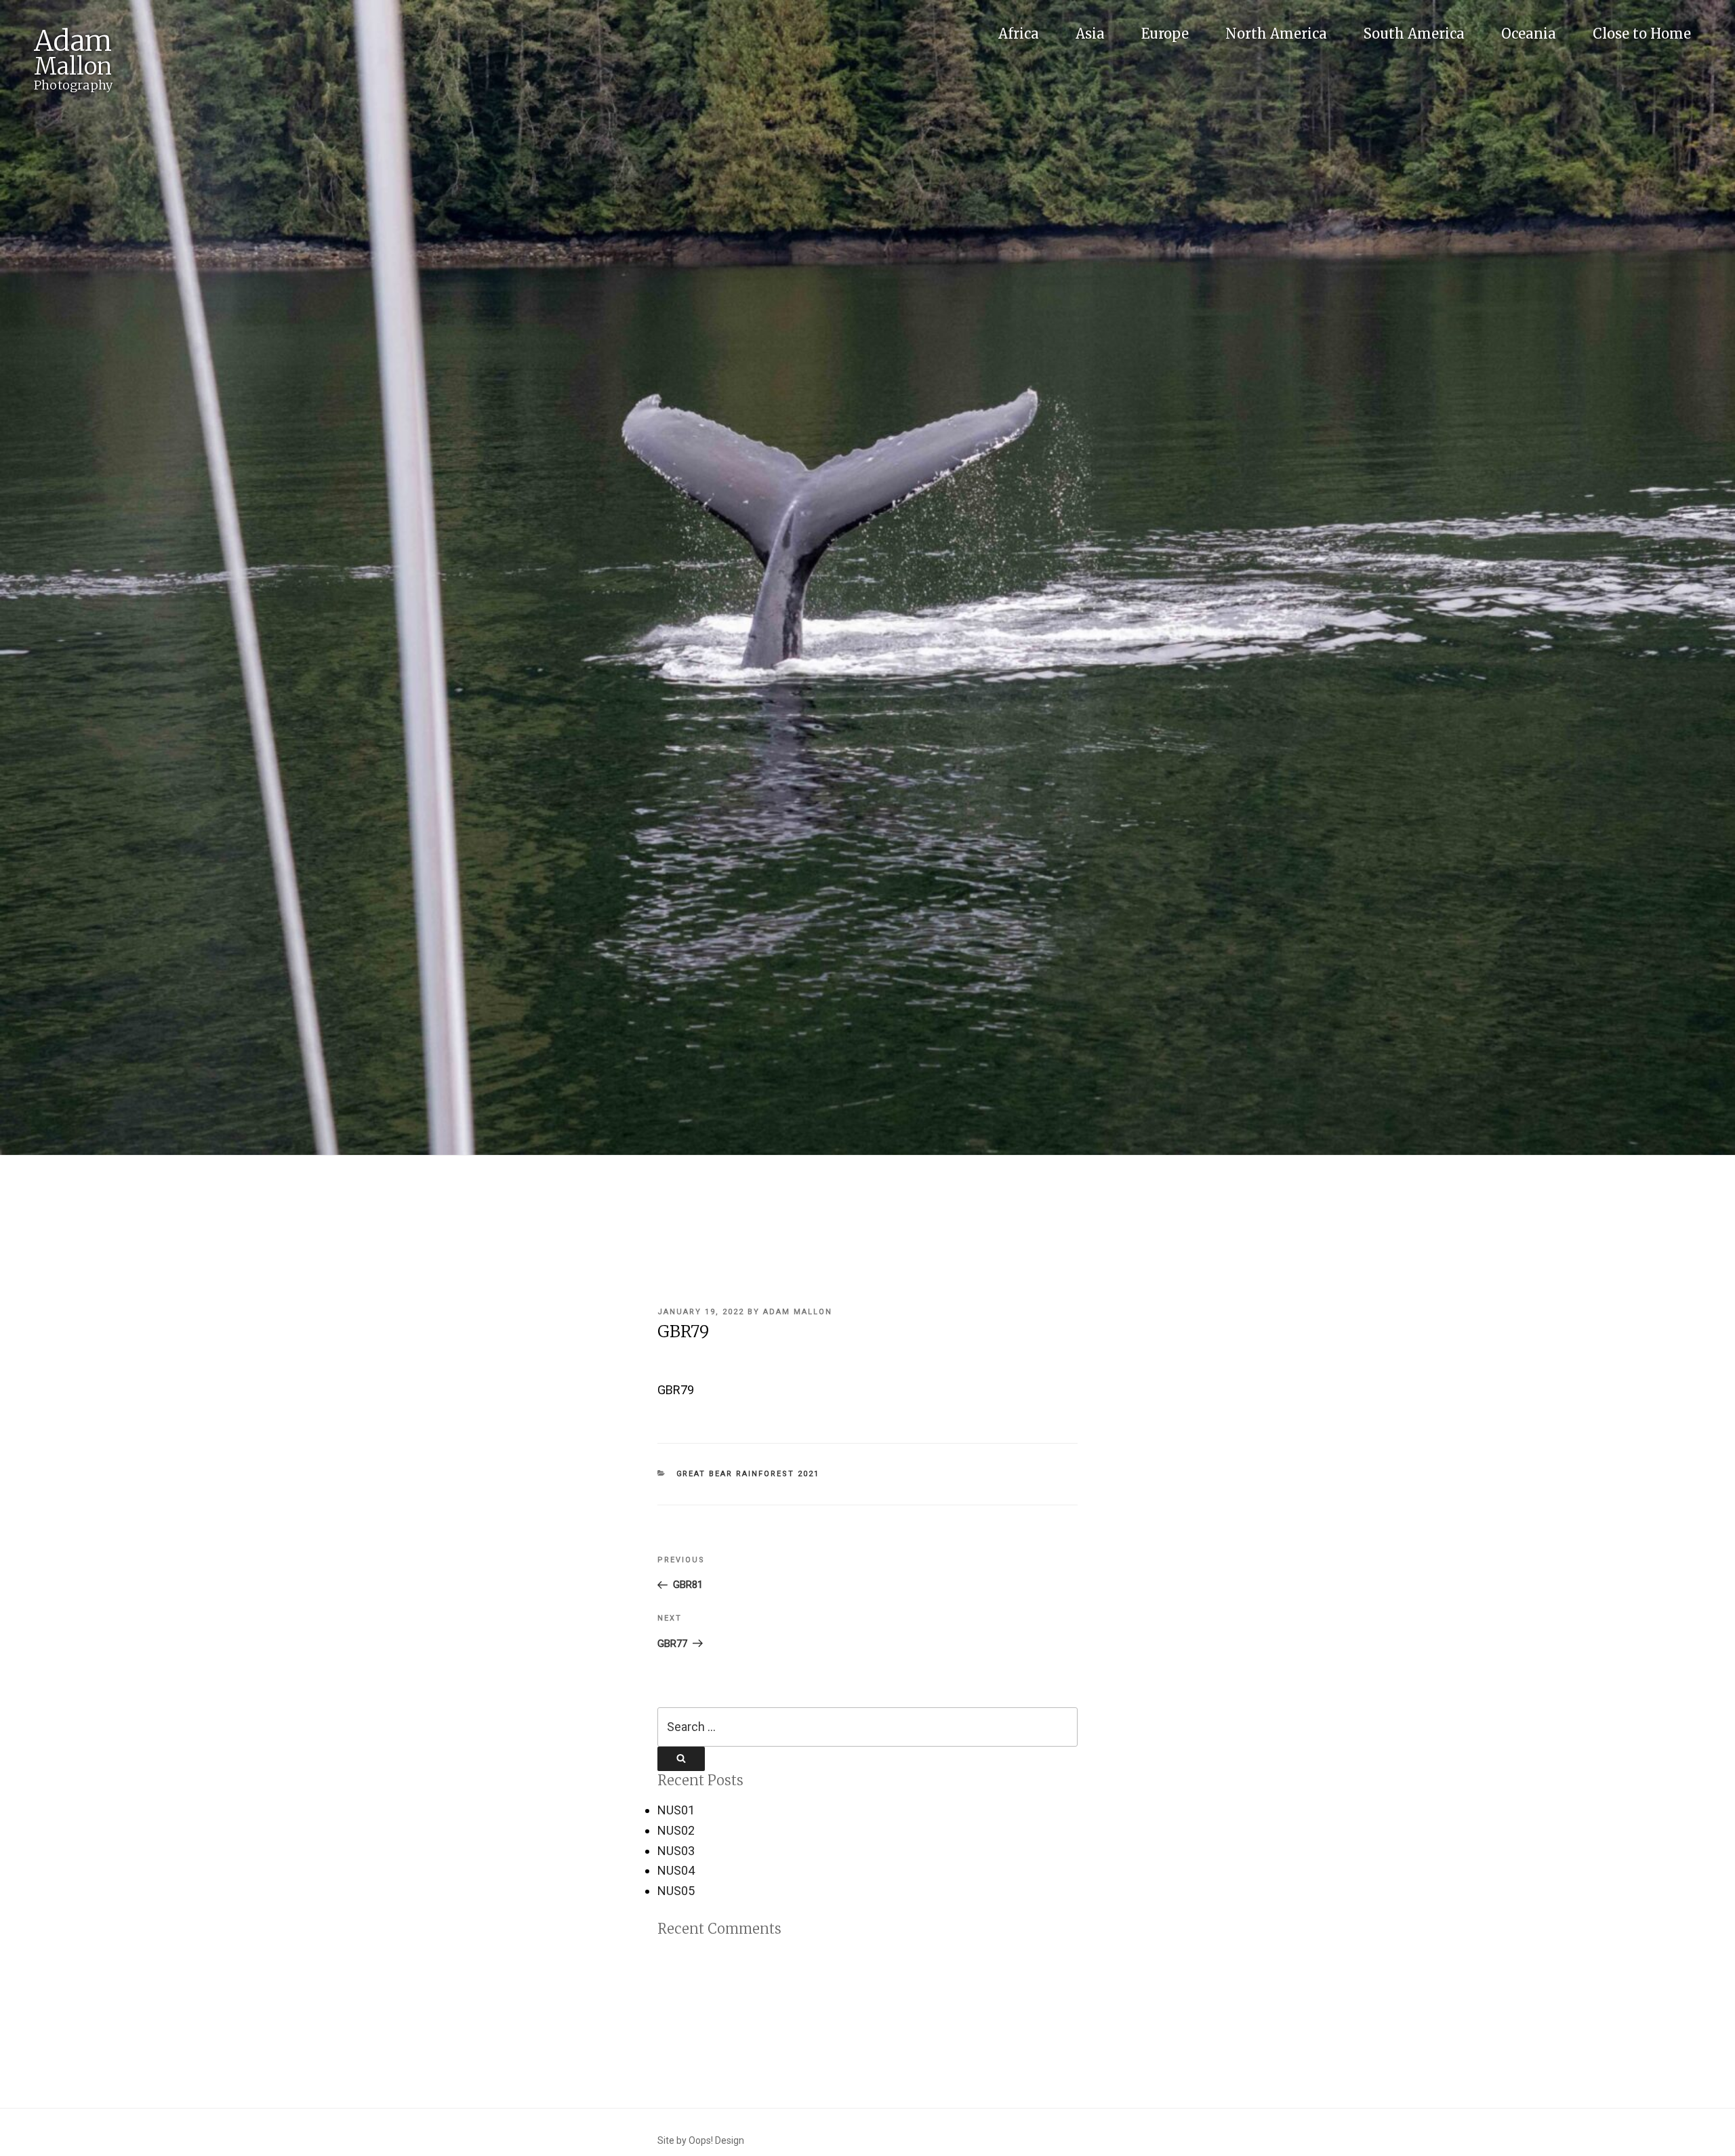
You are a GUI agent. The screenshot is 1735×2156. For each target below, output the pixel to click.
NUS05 (676, 1891)
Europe (1165, 34)
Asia (1090, 34)
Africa (1019, 34)
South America (1414, 34)
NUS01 (676, 1810)
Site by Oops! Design (701, 2140)
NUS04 (676, 1870)
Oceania (1529, 34)
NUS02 (676, 1830)
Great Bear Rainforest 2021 (748, 1474)
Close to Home (1642, 34)
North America (1276, 34)
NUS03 (676, 1851)
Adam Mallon (798, 1312)
